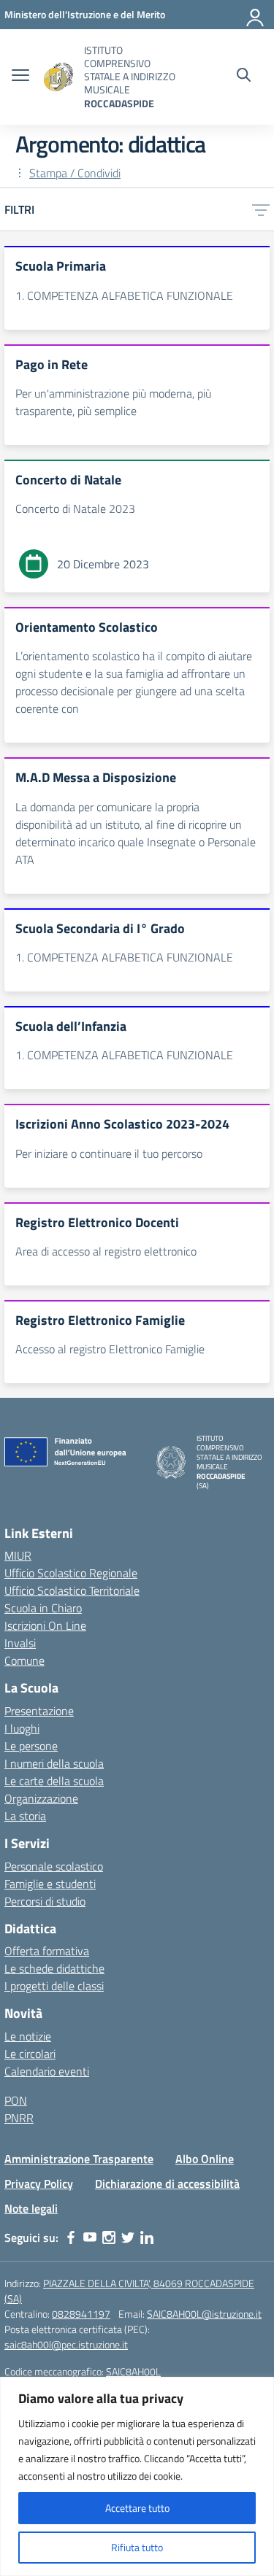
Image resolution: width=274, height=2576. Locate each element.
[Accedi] (256, 15)
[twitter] (128, 2237)
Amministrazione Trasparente (79, 2159)
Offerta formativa (47, 1951)
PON (16, 2100)
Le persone (31, 1746)
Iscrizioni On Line (45, 1625)
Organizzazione (41, 1798)
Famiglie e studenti (50, 1884)
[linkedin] (147, 2237)
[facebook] (71, 2237)
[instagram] (109, 2237)
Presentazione (39, 1711)
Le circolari (30, 2054)
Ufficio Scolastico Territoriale (72, 1590)
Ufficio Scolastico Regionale (71, 1573)
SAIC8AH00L (133, 2371)
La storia (25, 1816)
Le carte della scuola (54, 1781)
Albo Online (205, 2159)
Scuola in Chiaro (43, 1608)
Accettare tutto (137, 2508)
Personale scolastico (54, 1866)
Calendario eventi (47, 2071)
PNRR (19, 2118)
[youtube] (90, 2237)
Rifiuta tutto (137, 2547)
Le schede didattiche (54, 1968)
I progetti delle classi (54, 1986)
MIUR (18, 1555)
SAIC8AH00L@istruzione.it (204, 2314)
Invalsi (20, 1643)
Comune (24, 1660)
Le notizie (28, 2036)
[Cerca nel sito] (244, 77)
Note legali (31, 2208)
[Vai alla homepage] (58, 77)
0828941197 (81, 2314)
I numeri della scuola (54, 1763)
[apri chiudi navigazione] (20, 77)
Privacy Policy (39, 2184)
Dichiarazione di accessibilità (167, 2184)
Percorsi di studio (45, 1901)
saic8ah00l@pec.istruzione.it (66, 2344)
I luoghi (22, 1728)
